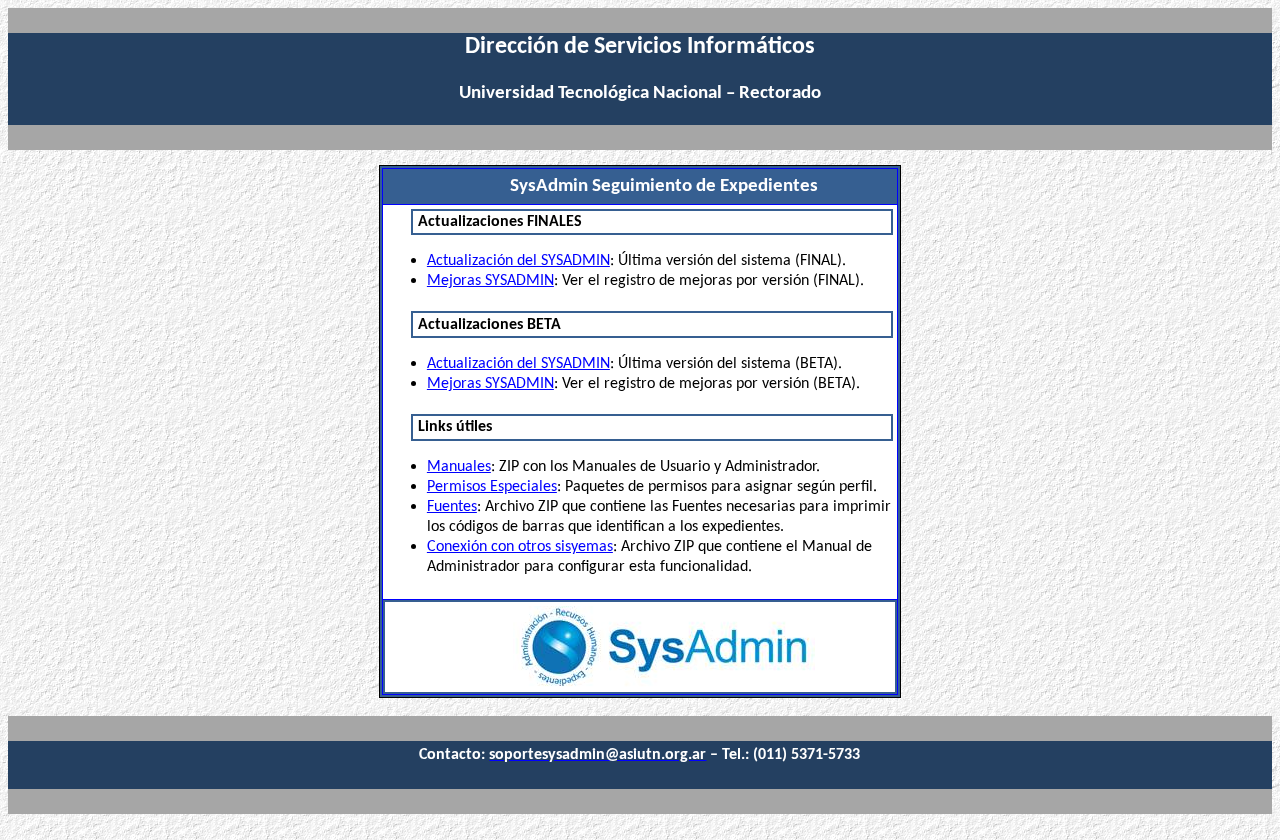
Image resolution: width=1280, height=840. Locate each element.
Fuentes (452, 507)
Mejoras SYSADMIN (490, 281)
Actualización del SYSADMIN (518, 261)
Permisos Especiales (492, 487)
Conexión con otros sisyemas (520, 547)
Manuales (459, 467)
